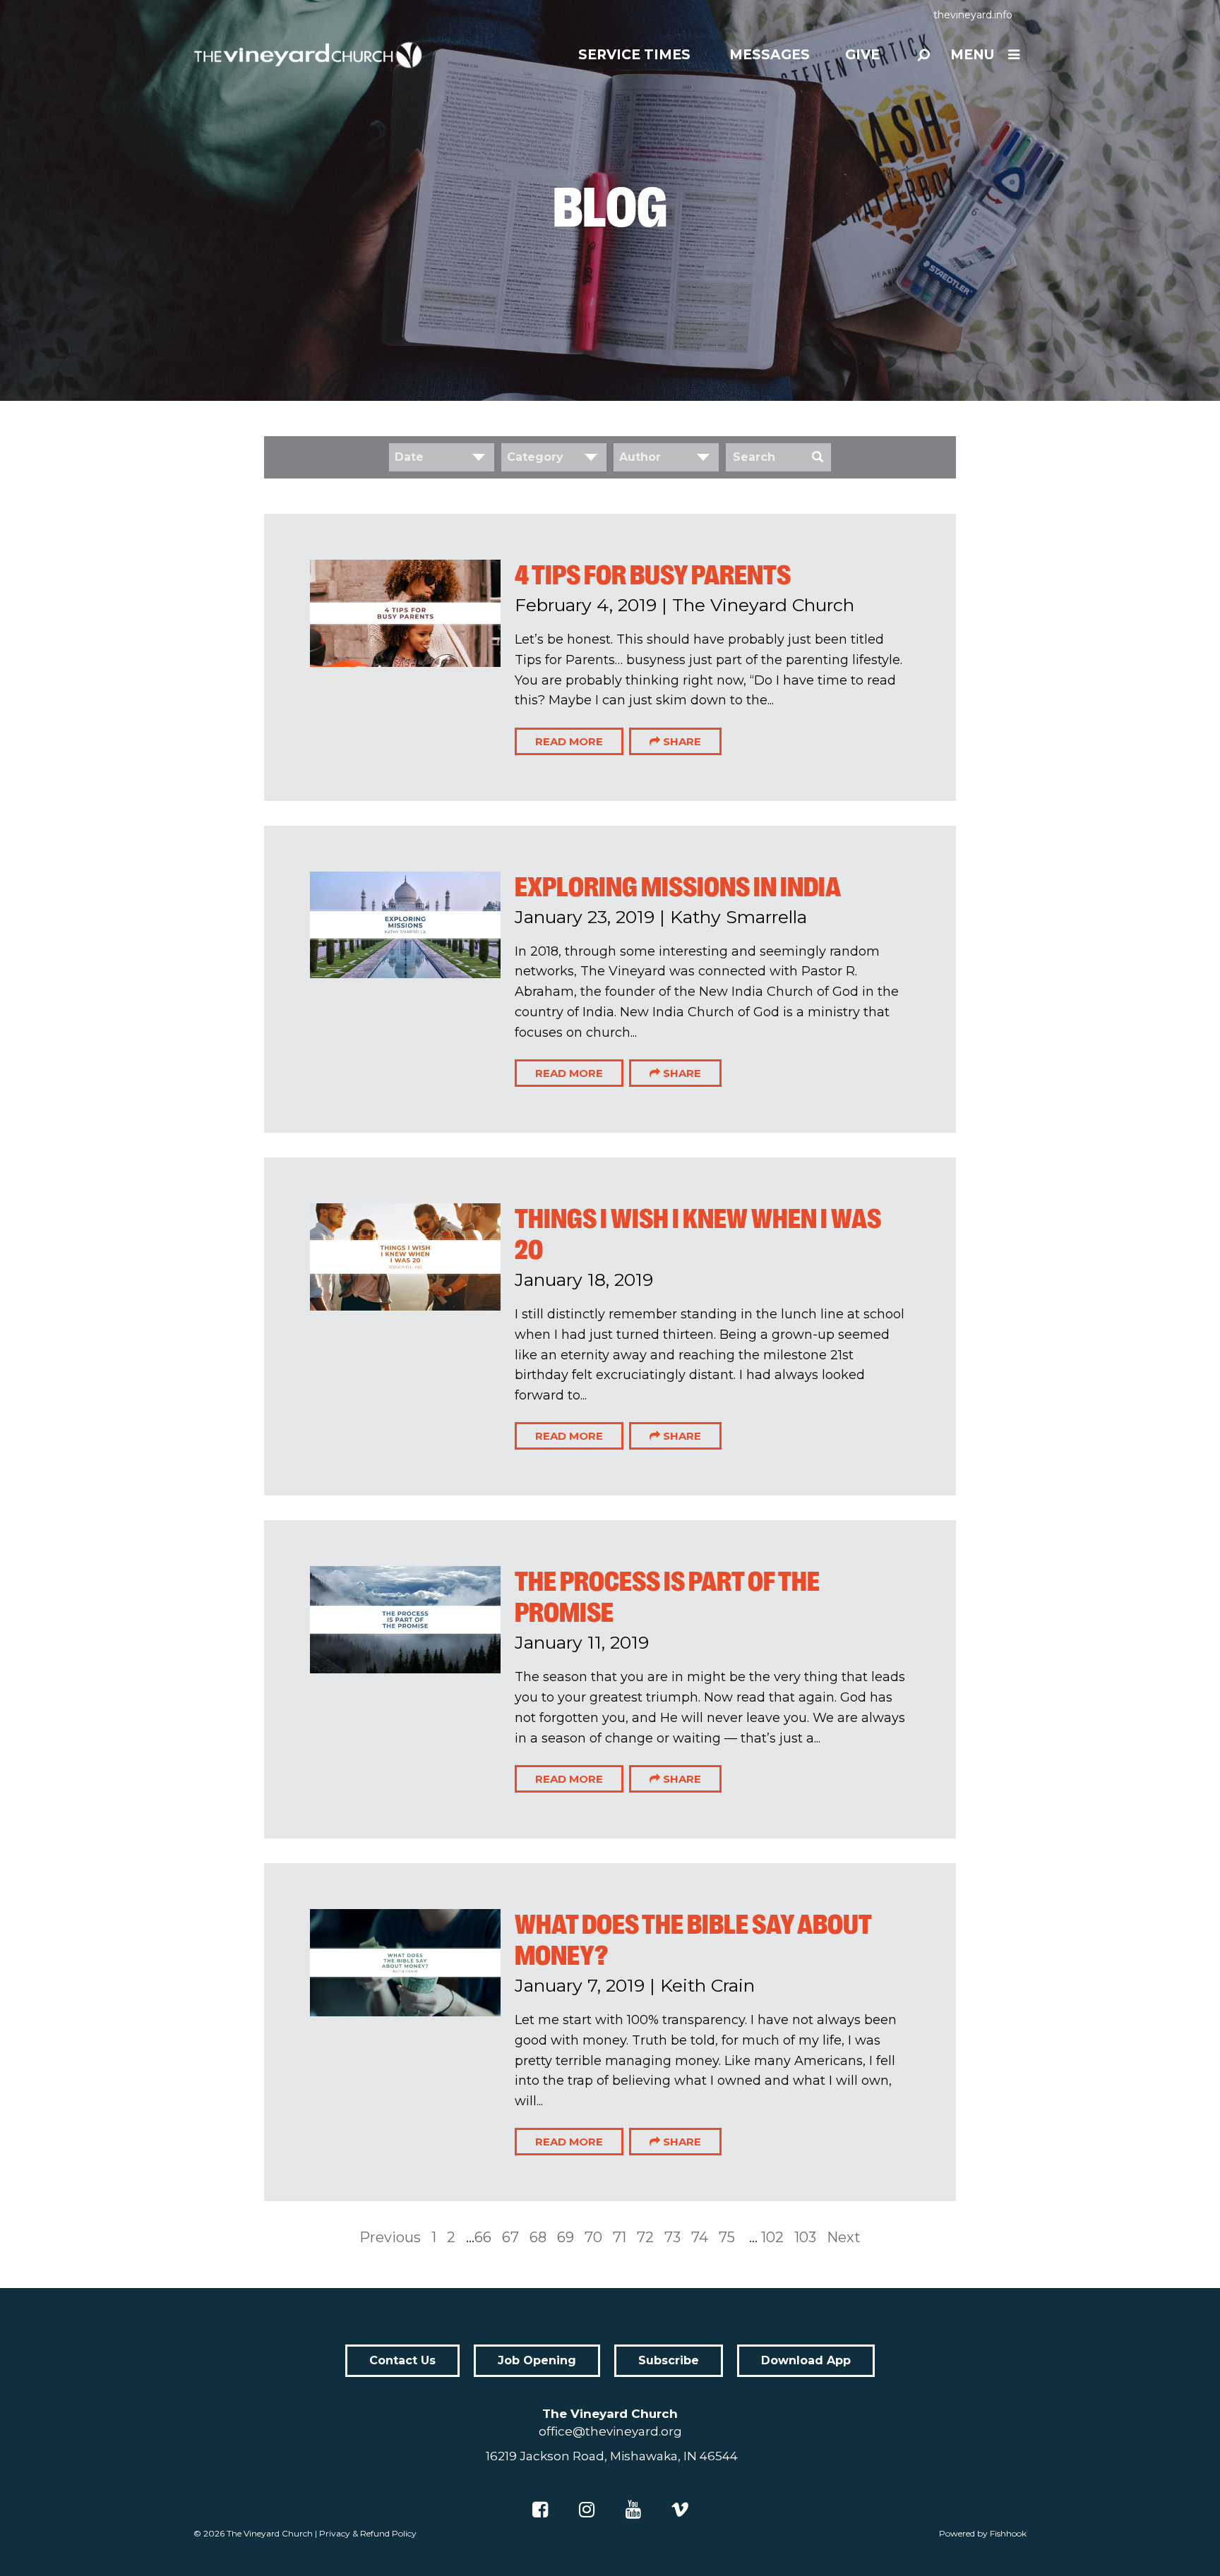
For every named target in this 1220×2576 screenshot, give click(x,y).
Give (862, 55)
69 (566, 2237)
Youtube (633, 2510)
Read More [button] (569, 741)
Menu (972, 55)
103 (805, 2237)
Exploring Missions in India (678, 887)
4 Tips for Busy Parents (653, 575)
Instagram (587, 2510)
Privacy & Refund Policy (368, 2533)
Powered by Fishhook (983, 2533)
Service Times (634, 55)
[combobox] (442, 457)
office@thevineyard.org (610, 2431)
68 (538, 2237)
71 (620, 2237)
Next (844, 2237)
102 (772, 2237)
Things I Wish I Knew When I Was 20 (698, 1234)
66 (483, 2237)
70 (593, 2237)
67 (510, 2237)
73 (672, 2237)
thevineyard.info (973, 15)
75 (727, 2237)
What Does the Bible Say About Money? (693, 1940)
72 (645, 2237)
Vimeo (680, 2510)
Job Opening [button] (537, 2360)
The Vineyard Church (270, 2533)
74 (700, 2237)
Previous (390, 2237)
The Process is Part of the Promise (667, 1597)
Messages (770, 55)
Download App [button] (806, 2360)
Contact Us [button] (402, 2360)
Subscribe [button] (669, 2360)
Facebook (540, 2510)
